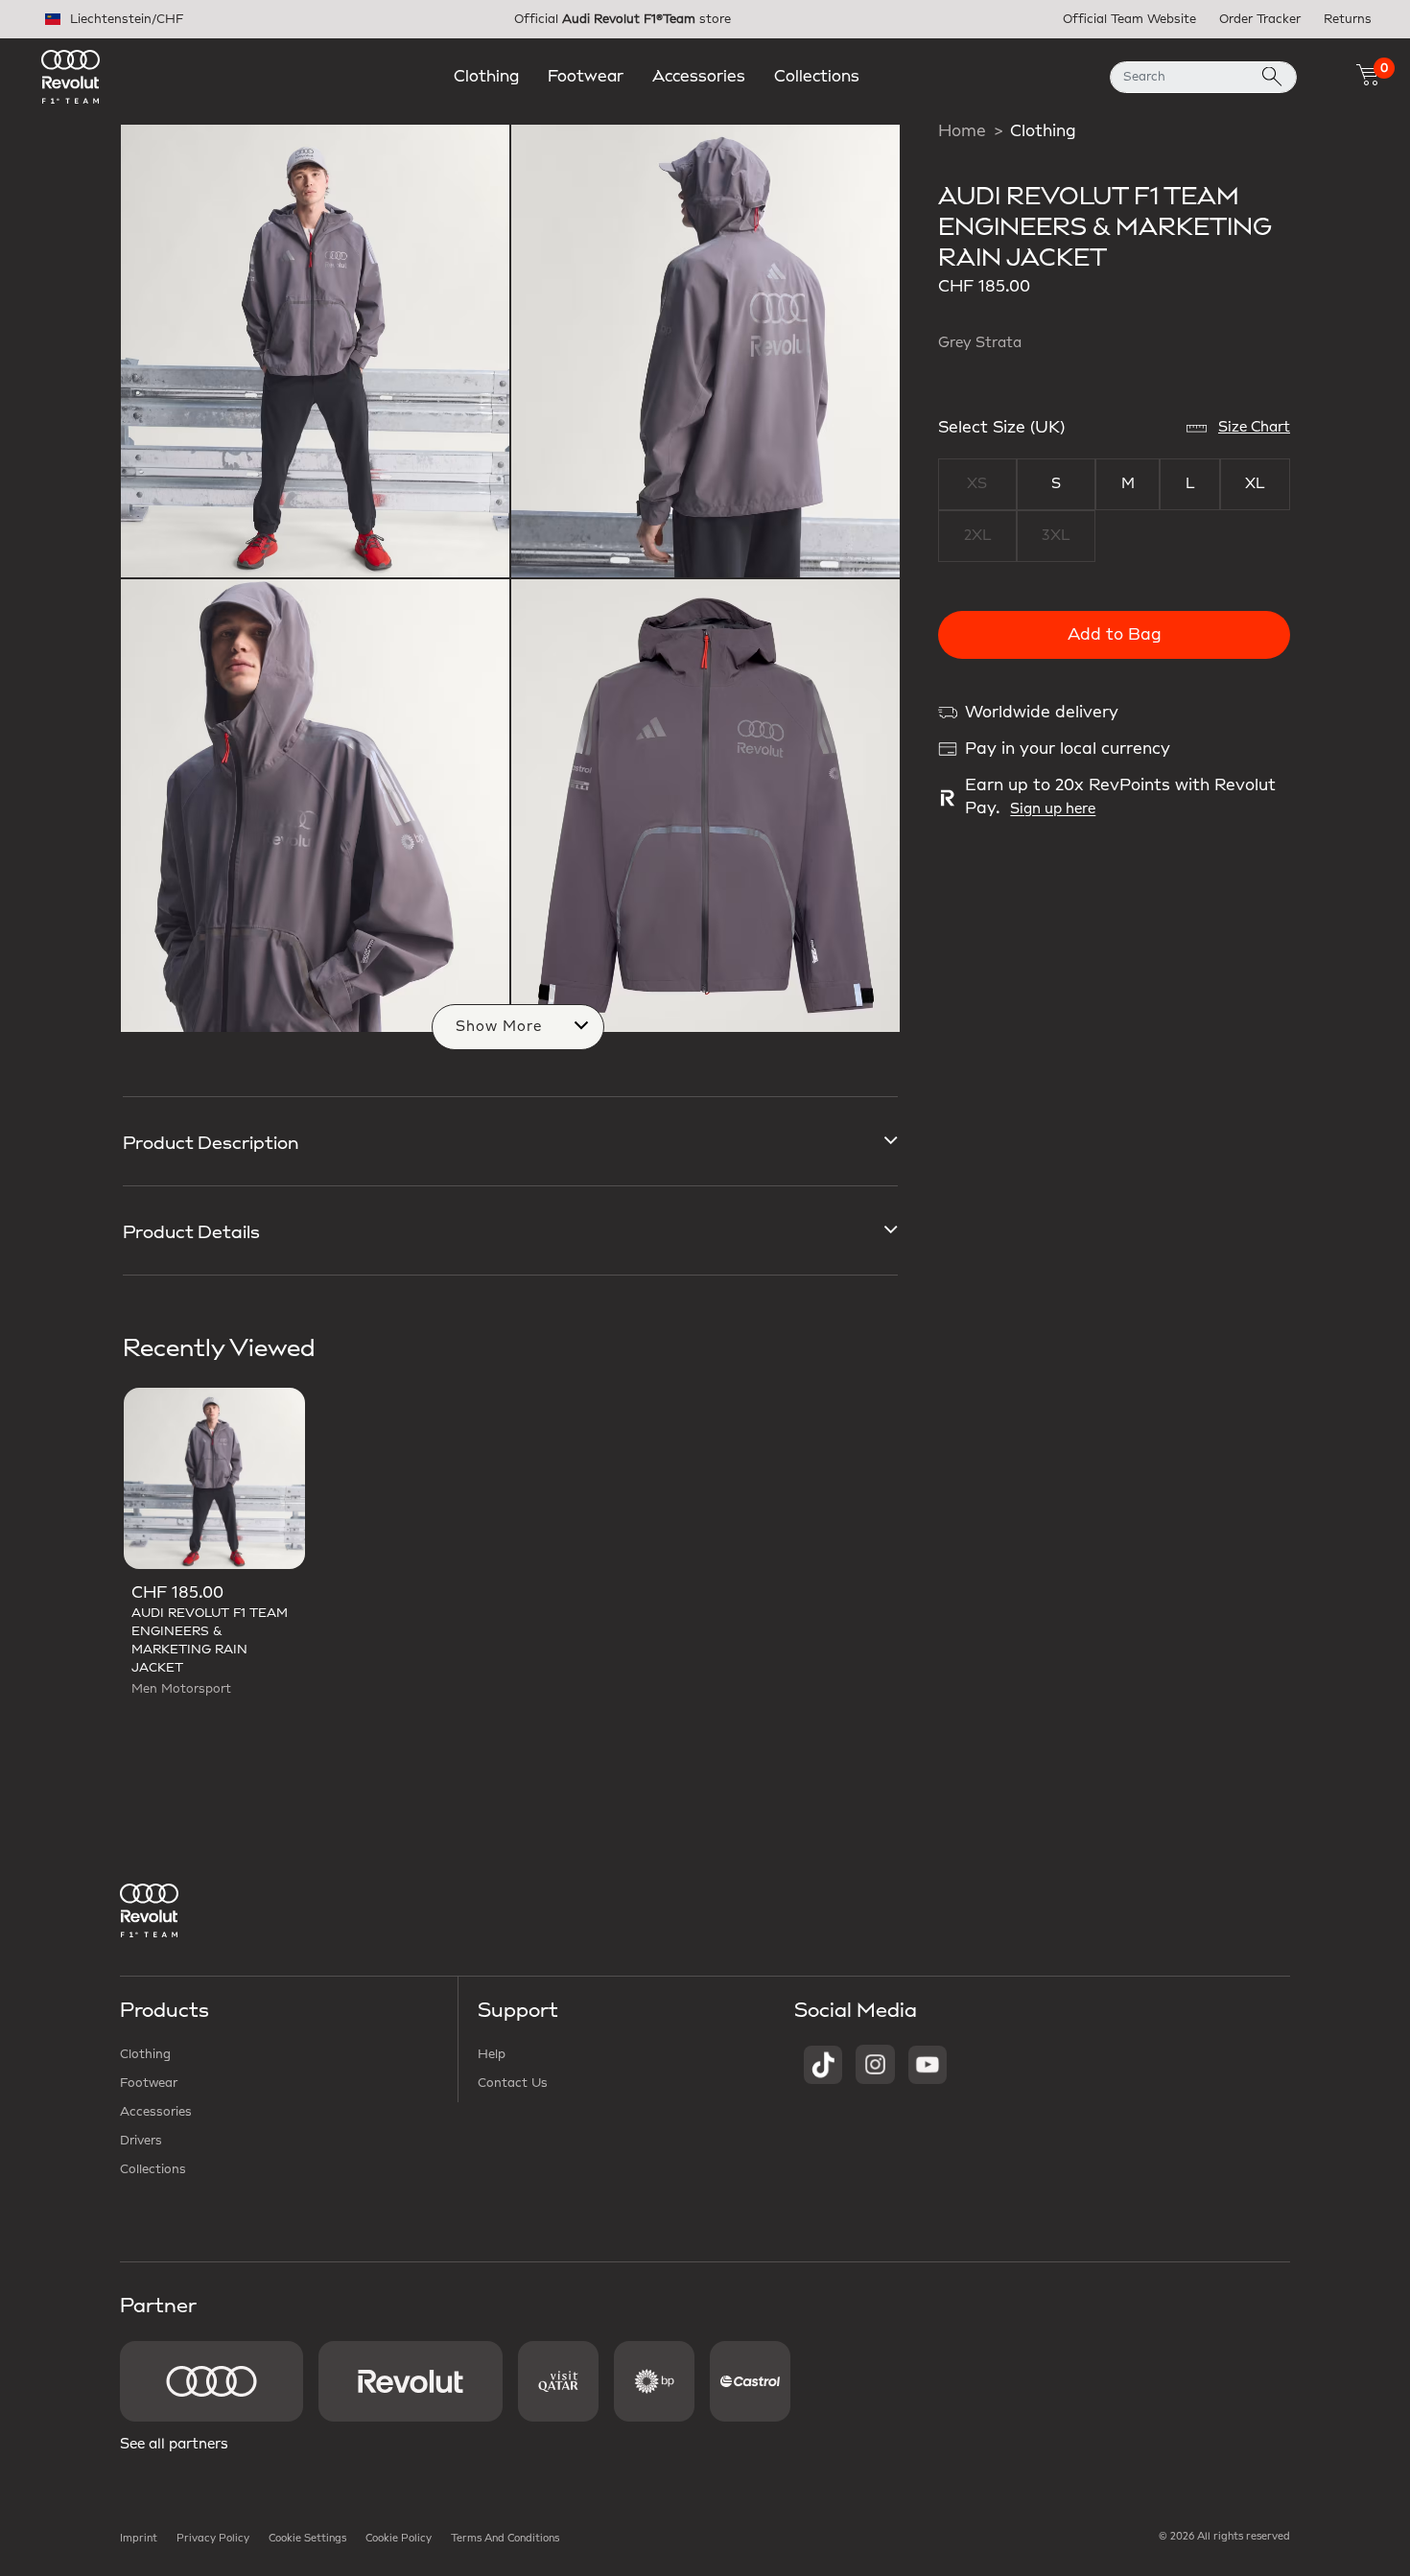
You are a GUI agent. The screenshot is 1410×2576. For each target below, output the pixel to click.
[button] (486, 77)
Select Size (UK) (1001, 428)
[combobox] (1203, 77)
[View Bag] (1368, 75)
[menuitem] (486, 77)
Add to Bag (1115, 635)
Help (492, 2054)
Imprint (139, 2539)
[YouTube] (928, 2064)
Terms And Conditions (505, 2539)
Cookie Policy (399, 2539)
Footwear (149, 2083)
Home (962, 131)
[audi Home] (70, 76)
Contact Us (513, 2083)
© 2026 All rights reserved (1224, 2537)
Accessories (156, 2112)
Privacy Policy (213, 2539)
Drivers (141, 2141)
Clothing (1043, 131)
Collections (153, 2169)
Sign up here (1053, 809)
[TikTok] (823, 2064)
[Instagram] (875, 2064)
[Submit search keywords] (1272, 77)
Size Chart (1254, 428)
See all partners (174, 2445)
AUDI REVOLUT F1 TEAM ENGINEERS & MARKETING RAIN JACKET (210, 1640)
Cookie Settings (307, 2539)
